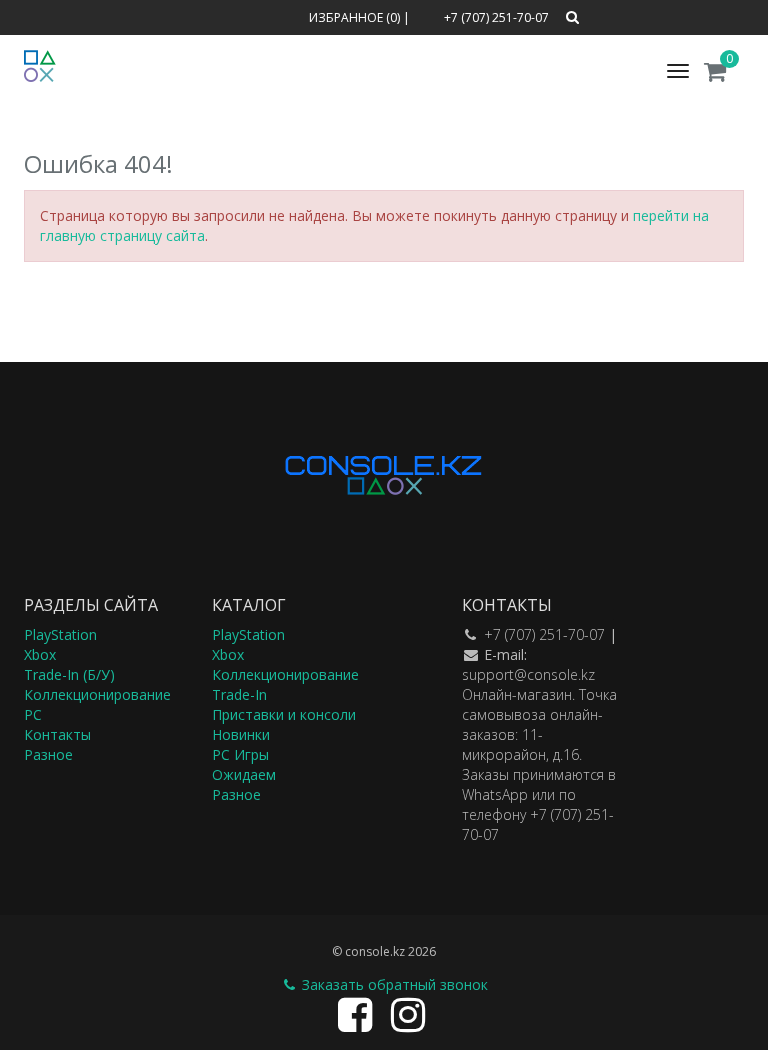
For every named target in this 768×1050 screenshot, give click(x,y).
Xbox (40, 654)
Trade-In (239, 694)
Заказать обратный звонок (393, 984)
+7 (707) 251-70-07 (544, 634)
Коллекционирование (97, 694)
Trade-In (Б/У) (69, 674)
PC (33, 714)
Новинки (241, 734)
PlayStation (60, 634)
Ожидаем (244, 774)
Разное (48, 754)
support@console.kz (528, 674)
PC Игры (240, 754)
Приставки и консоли (284, 714)
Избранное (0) (354, 17)
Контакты (57, 734)
